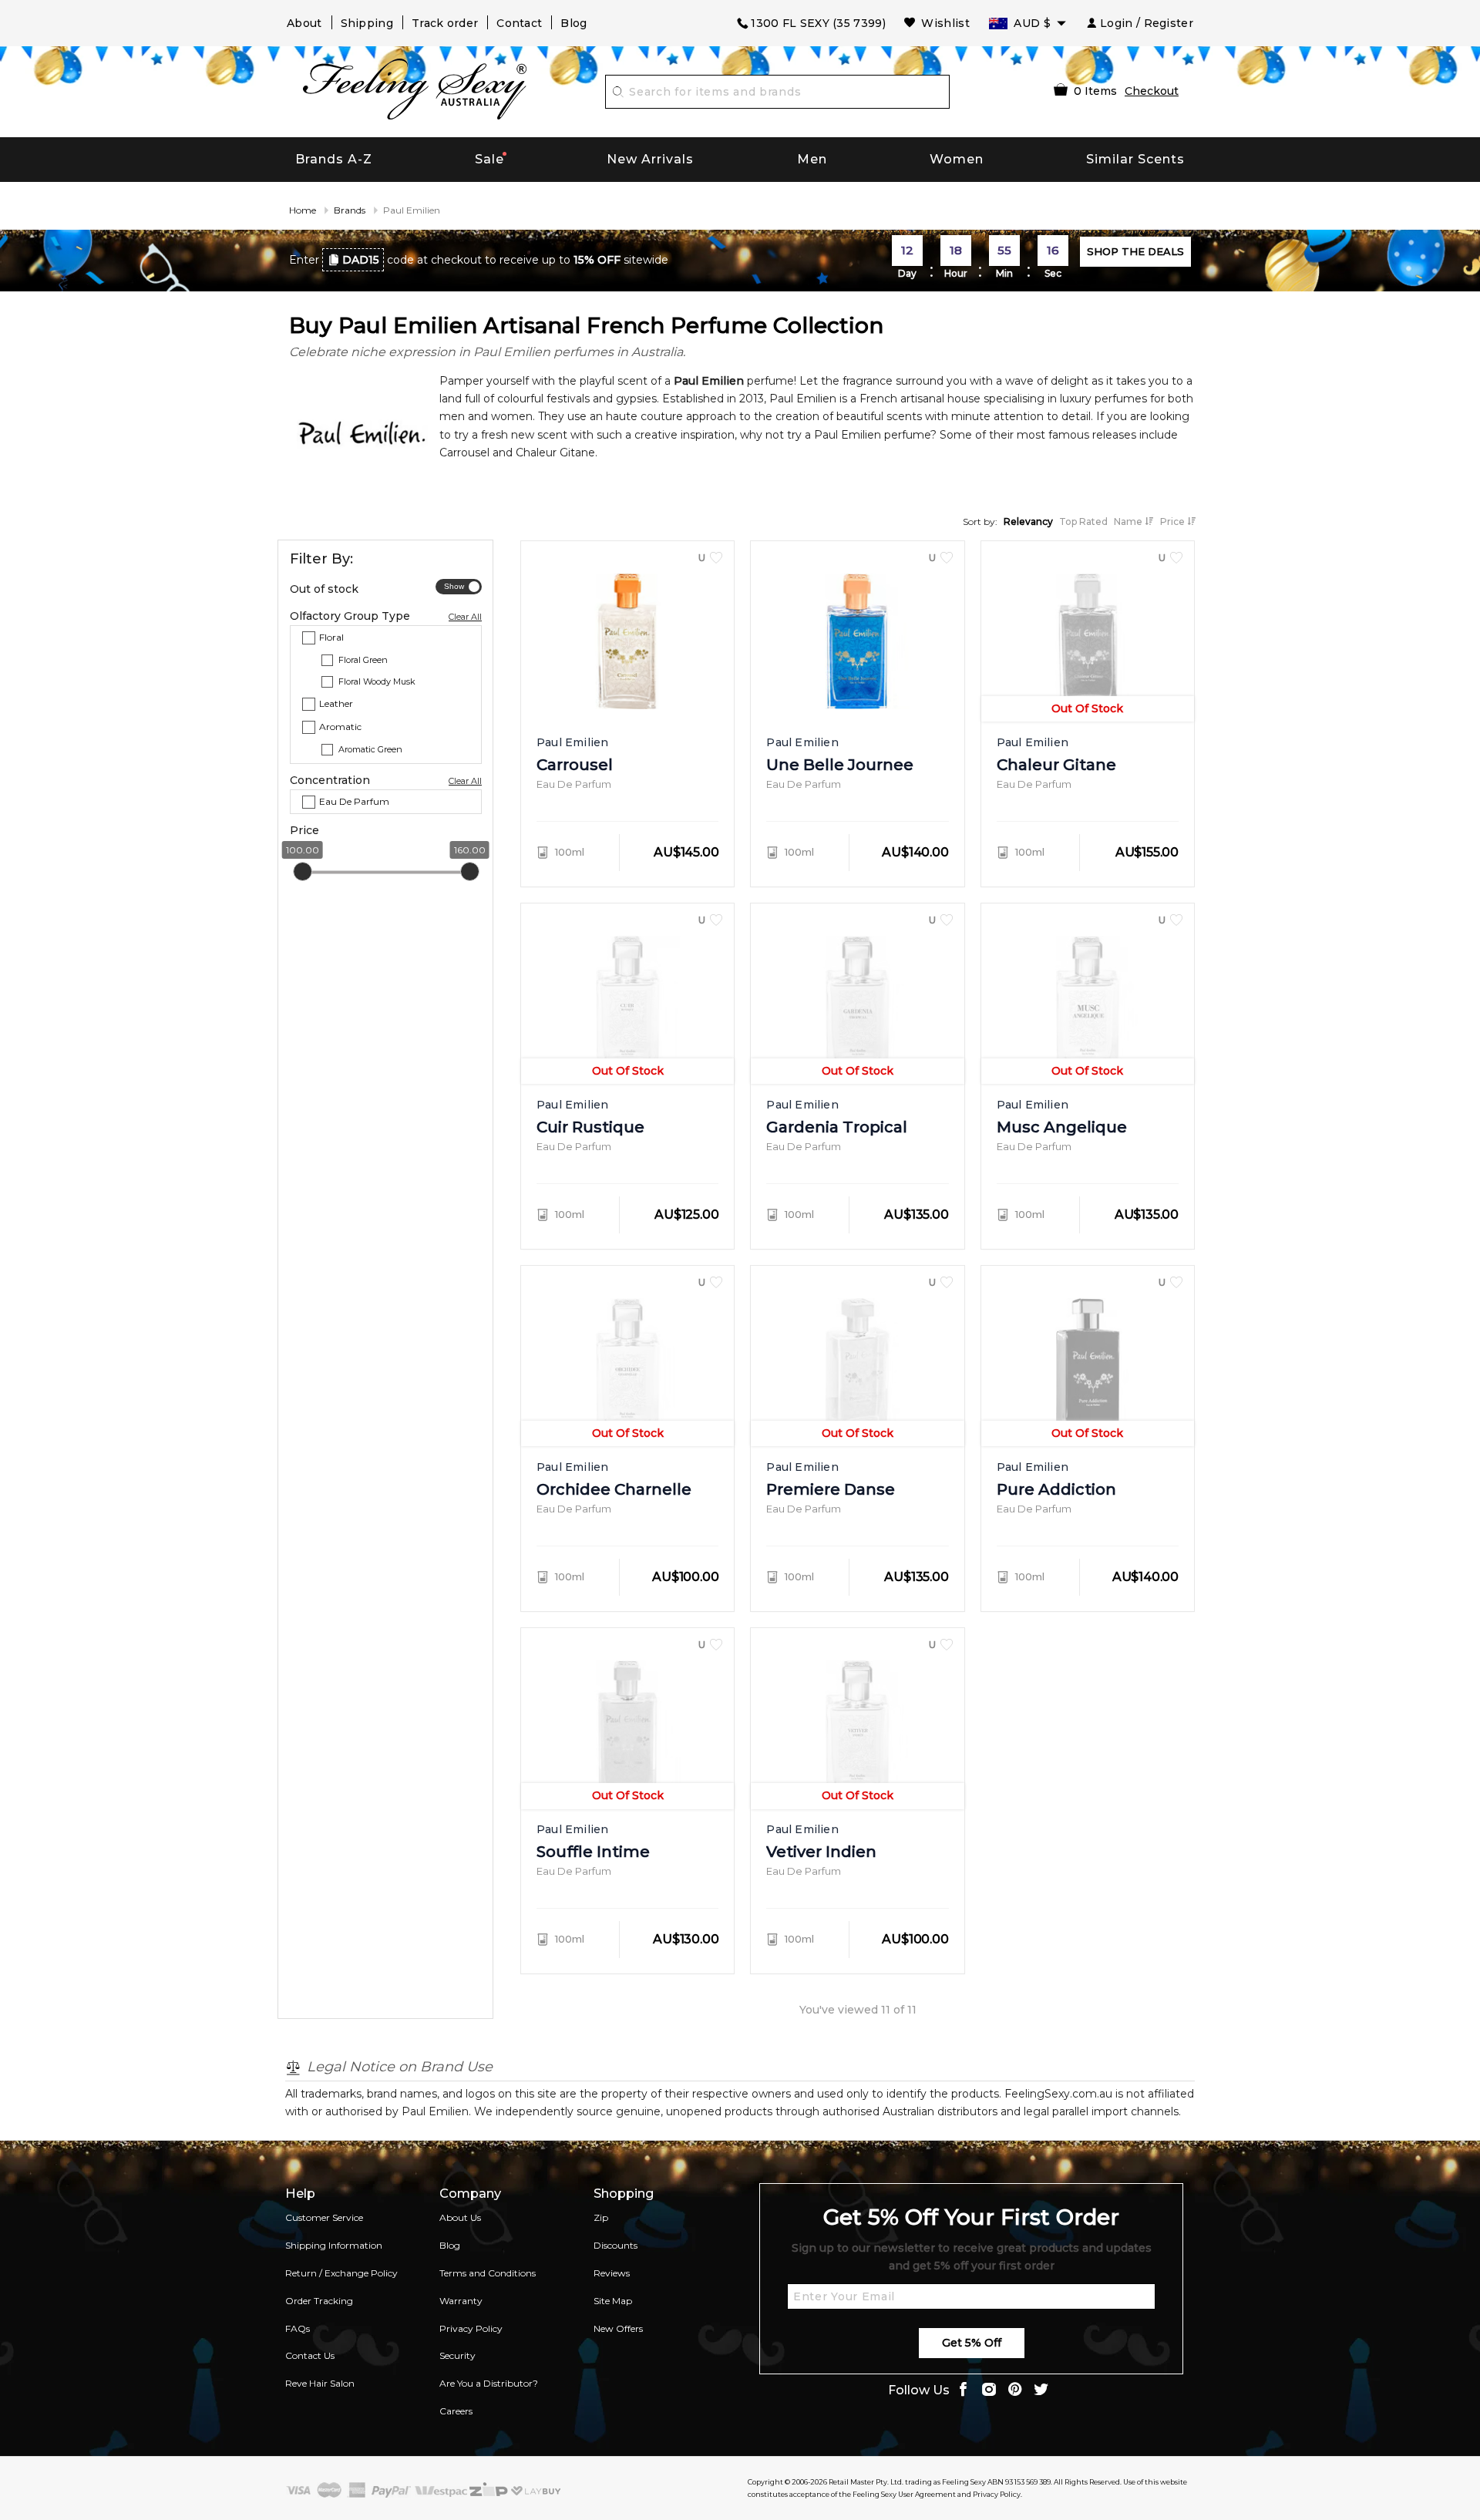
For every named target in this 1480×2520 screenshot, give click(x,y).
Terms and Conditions (488, 2273)
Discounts (616, 2245)
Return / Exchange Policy (341, 2273)
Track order (445, 23)
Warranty (461, 2301)
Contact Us (310, 2355)
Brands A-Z (334, 159)
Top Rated (1083, 521)
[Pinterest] (1015, 2391)
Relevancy (1028, 521)
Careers (456, 2411)
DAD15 (361, 260)
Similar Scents (1135, 159)
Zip (601, 2217)
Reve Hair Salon (320, 2383)
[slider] (303, 871)
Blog (573, 23)
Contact (519, 23)
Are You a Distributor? (489, 2383)
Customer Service (324, 2217)
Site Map (613, 2301)
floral (331, 637)
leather (336, 703)
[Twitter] (1041, 2391)
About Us (460, 2217)
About (304, 23)
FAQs (298, 2328)
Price (1174, 521)
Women (957, 159)
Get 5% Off (972, 2343)
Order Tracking (319, 2301)
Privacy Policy (471, 2328)
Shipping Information (334, 2245)
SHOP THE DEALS (1135, 251)
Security (457, 2355)
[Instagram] (989, 2391)
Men (812, 159)
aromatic (340, 726)
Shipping (367, 23)
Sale (489, 159)
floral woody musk (377, 681)
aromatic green (370, 749)
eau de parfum (354, 801)
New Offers (618, 2328)
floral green (363, 659)
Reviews (612, 2273)
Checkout (1152, 91)
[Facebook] (963, 2391)
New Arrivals (650, 159)
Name (1129, 521)
